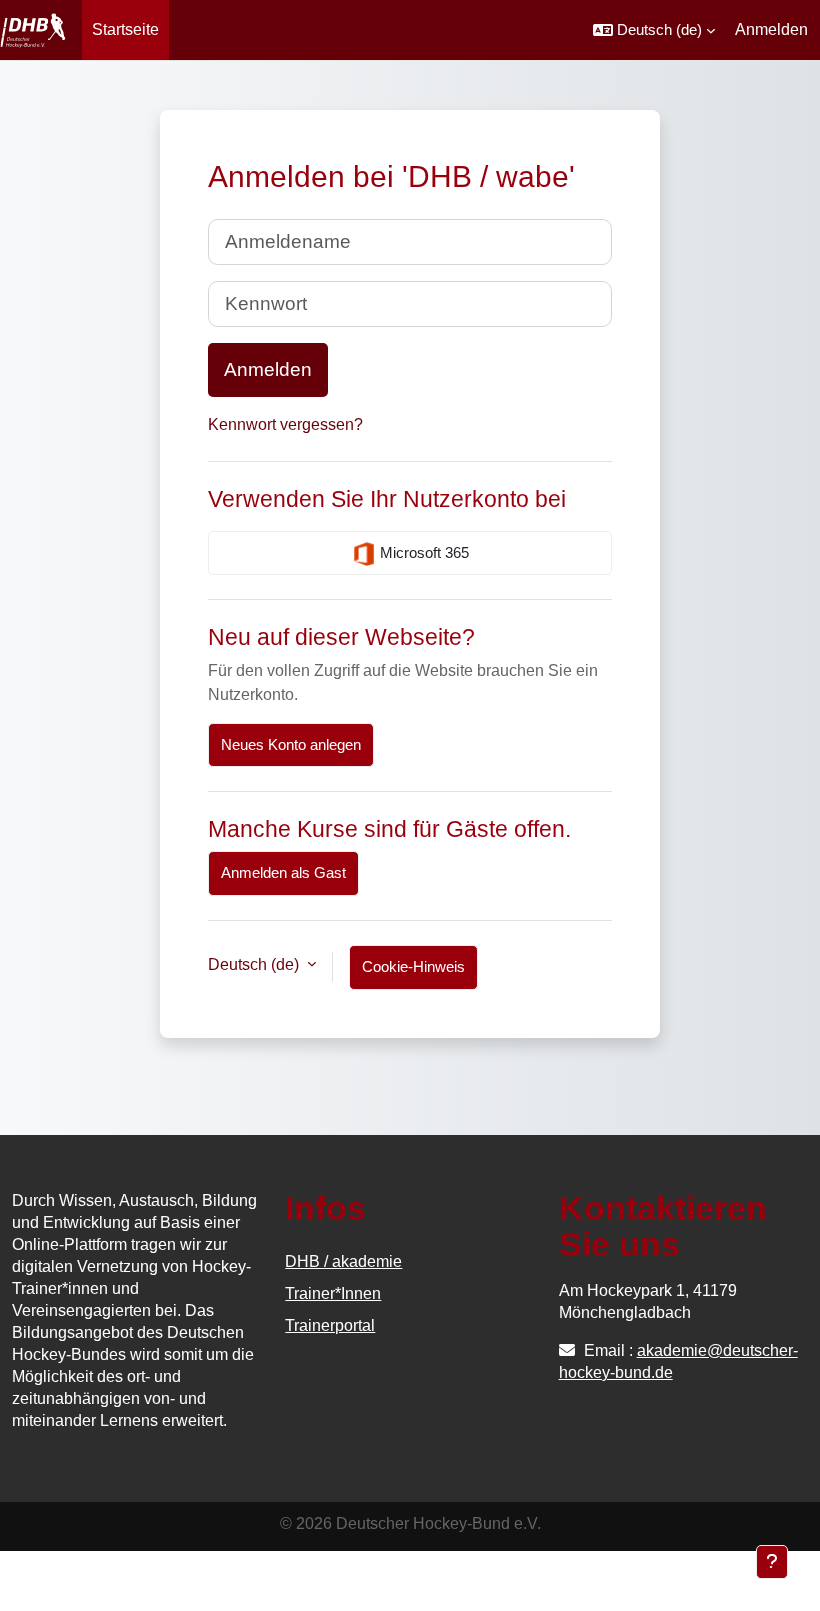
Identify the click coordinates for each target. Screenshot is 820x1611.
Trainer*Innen (333, 1293)
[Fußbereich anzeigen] (772, 1562)
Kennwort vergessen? (285, 424)
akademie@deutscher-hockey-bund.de (678, 1361)
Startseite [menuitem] (125, 29)
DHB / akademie (343, 1261)
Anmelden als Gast (283, 872)
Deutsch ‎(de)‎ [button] (255, 964)
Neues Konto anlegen (291, 744)
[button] (654, 30)
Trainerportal (330, 1325)
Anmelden (771, 29)
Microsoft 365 (422, 552)
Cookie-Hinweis (413, 966)
